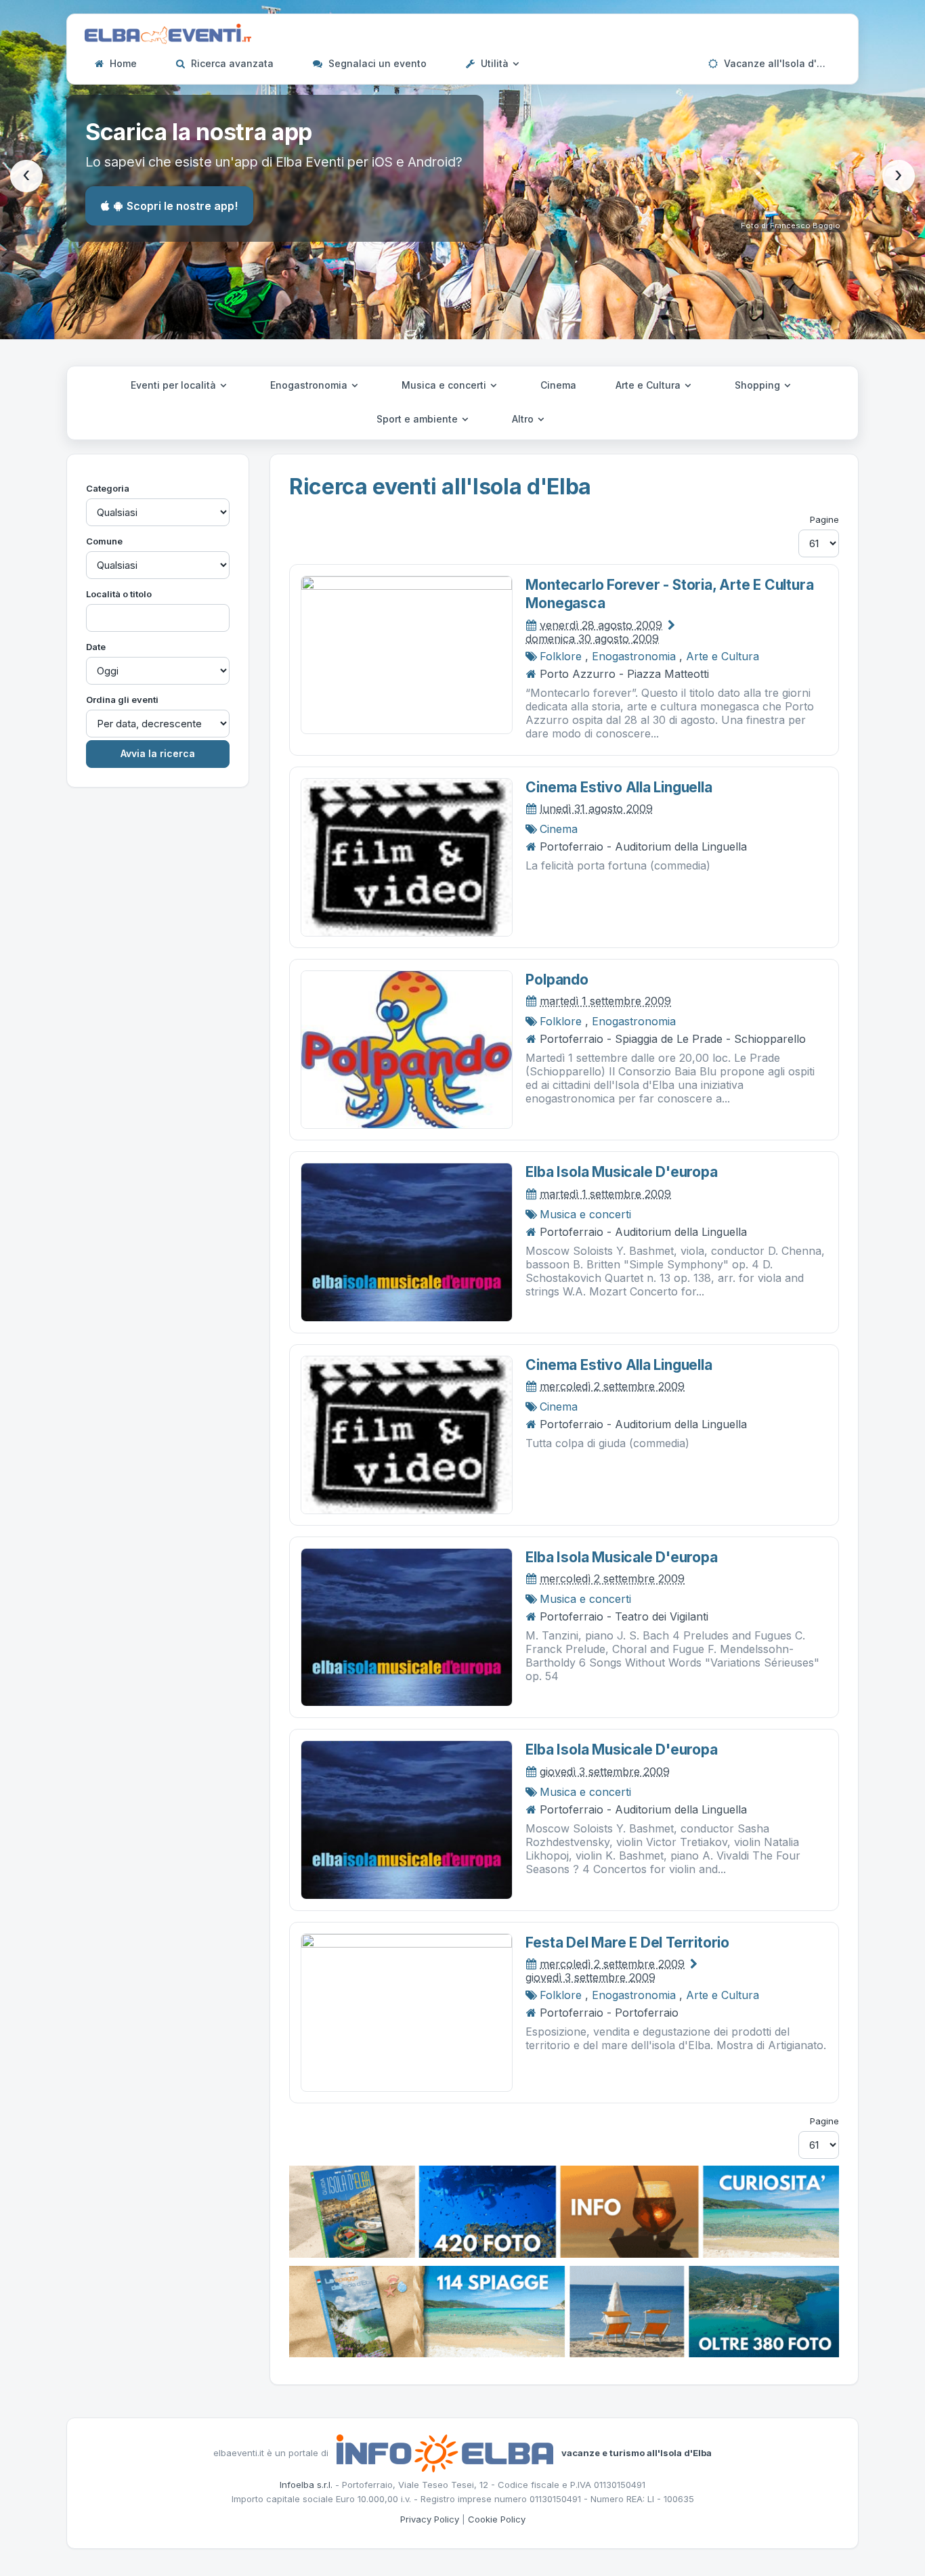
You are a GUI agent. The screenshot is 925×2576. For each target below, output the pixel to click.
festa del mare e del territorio (627, 1942)
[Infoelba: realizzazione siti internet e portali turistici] (445, 2452)
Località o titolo (119, 594)
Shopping (759, 385)
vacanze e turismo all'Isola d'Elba (637, 2452)
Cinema (558, 385)
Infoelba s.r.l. (306, 2485)
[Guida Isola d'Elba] (564, 2210)
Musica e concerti (445, 385)
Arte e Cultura (649, 385)
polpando (557, 980)
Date (96, 647)
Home (122, 63)
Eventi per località (175, 385)
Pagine (824, 519)
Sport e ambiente (418, 419)
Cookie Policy (497, 2519)
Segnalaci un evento (376, 63)
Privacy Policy (430, 2519)
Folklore (561, 656)
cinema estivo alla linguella (619, 787)
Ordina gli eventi (122, 700)
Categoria (108, 488)
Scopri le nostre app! (182, 206)
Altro (524, 419)
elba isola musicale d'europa (621, 1172)
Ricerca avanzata (231, 63)
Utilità (495, 63)
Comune (104, 541)
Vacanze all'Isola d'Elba (779, 63)
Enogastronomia (310, 385)
